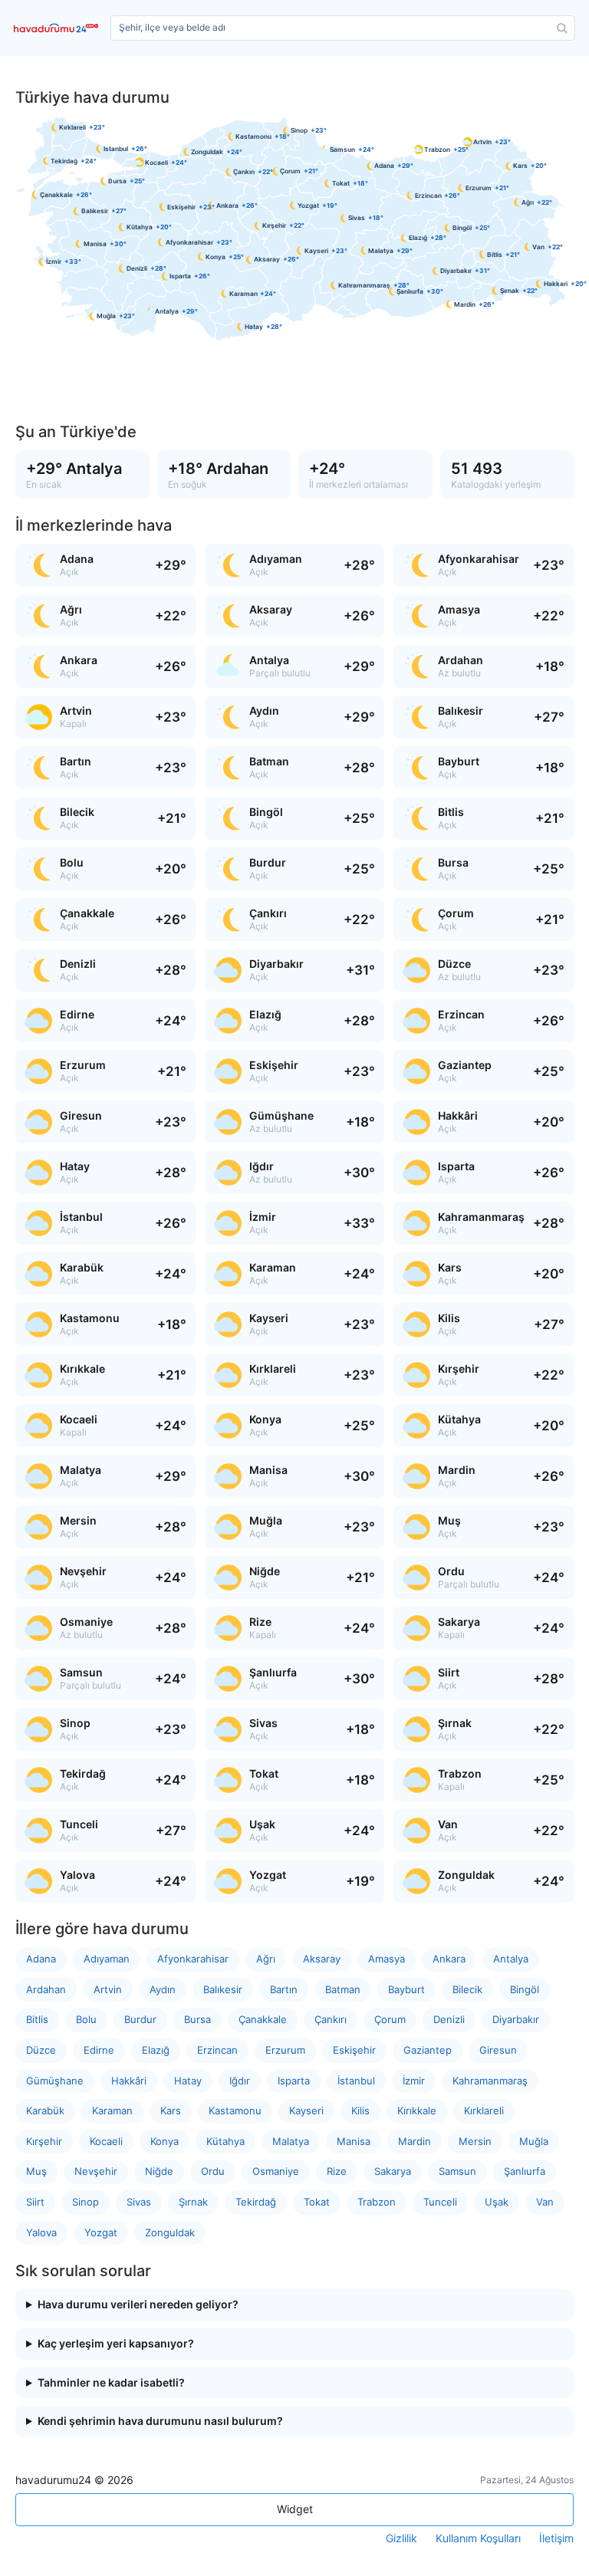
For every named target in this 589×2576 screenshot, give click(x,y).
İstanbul (356, 2081)
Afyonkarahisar (193, 1959)
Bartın (284, 1989)
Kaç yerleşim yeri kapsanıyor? (116, 2344)
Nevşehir (96, 2171)
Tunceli (440, 2202)
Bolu (86, 2019)
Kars (171, 2110)
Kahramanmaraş (490, 2081)
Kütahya (225, 2141)
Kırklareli (484, 2110)
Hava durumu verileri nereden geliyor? (138, 2305)
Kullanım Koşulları (478, 2538)
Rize (337, 2171)
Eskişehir (354, 2050)
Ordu (213, 2171)
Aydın (163, 1989)
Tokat (317, 2202)
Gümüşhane (55, 2081)
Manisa (354, 2141)
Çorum (390, 2019)
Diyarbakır (516, 2019)
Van (545, 2202)
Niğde (159, 2171)
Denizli (449, 2019)
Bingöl (525, 1989)
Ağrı (266, 1959)
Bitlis (37, 2019)
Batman (343, 1989)
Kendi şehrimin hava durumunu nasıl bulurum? (160, 2421)
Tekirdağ (256, 2202)
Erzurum (285, 2050)
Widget (295, 2509)
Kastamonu (235, 2110)
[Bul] (562, 28)
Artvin (108, 1989)
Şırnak (193, 2202)
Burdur (140, 2019)
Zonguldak (170, 2232)
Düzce (41, 2050)
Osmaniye (276, 2171)
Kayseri (306, 2110)
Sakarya (393, 2171)
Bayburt (406, 1989)
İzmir (414, 2081)
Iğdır (240, 2081)
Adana (41, 1959)
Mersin (475, 2141)
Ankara (449, 1959)
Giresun (498, 2050)
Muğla (534, 2141)
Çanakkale (263, 2019)
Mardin (415, 2141)
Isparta (294, 2081)
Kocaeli (106, 2141)
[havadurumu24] (59, 28)
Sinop (86, 2202)
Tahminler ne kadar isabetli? (111, 2383)
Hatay (188, 2081)
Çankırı (331, 2019)
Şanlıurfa (525, 2171)
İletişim (556, 2538)
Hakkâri (129, 2081)
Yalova (41, 2232)
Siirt (35, 2202)
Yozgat (101, 2232)
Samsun (457, 2171)
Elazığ (156, 2050)
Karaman (112, 2110)
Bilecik (467, 1989)
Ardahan (46, 1989)
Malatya (291, 2141)
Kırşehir (44, 2141)
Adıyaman (107, 1959)
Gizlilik (401, 2538)
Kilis (360, 2110)
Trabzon (377, 2202)
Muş (36, 2171)
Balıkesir (223, 1989)
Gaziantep (428, 2050)
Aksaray (322, 1959)
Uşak (497, 2202)
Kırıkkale (417, 2110)
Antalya (511, 1959)
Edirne (99, 2050)
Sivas (139, 2202)
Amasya (387, 1959)
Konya (165, 2141)
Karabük (45, 2110)
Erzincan (217, 2050)
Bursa (197, 2019)
